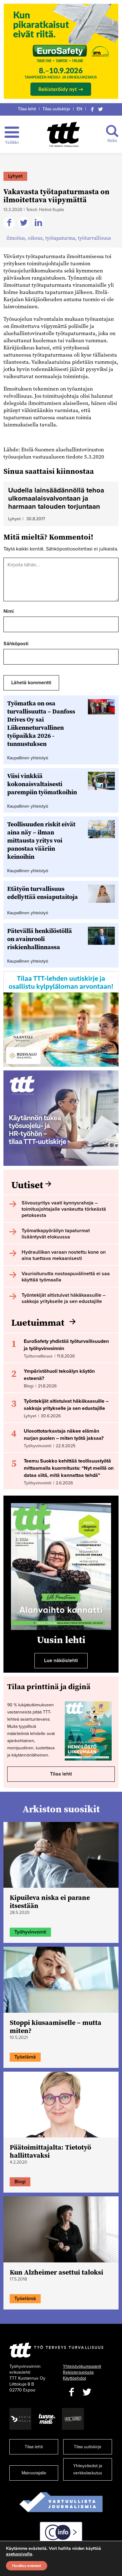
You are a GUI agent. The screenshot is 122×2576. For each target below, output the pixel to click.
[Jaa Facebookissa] (10, 223)
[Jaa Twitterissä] (25, 223)
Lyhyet (15, 176)
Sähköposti (16, 644)
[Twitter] (101, 109)
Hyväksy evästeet (27, 2566)
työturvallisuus (94, 238)
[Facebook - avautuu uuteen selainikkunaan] (71, 2392)
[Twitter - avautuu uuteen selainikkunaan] (87, 2392)
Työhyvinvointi (30, 1932)
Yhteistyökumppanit (82, 2366)
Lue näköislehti (61, 1660)
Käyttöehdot (74, 2378)
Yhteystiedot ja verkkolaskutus (88, 2469)
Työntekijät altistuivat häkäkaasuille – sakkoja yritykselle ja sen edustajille (66, 1405)
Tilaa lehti (27, 109)
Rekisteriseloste (78, 2372)
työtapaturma (60, 238)
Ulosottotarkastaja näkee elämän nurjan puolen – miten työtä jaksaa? (64, 1435)
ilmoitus (16, 238)
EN (79, 109)
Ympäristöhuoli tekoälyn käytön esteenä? (59, 1375)
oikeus (35, 238)
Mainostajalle (34, 2473)
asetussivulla (19, 2554)
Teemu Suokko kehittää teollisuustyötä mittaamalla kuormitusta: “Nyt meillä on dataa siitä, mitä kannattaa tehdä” (69, 1468)
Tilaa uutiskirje (56, 109)
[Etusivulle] (63, 134)
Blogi (20, 2182)
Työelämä (25, 2057)
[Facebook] (92, 109)
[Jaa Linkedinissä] (39, 223)
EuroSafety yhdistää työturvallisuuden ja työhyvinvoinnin (66, 1345)
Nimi (9, 611)
